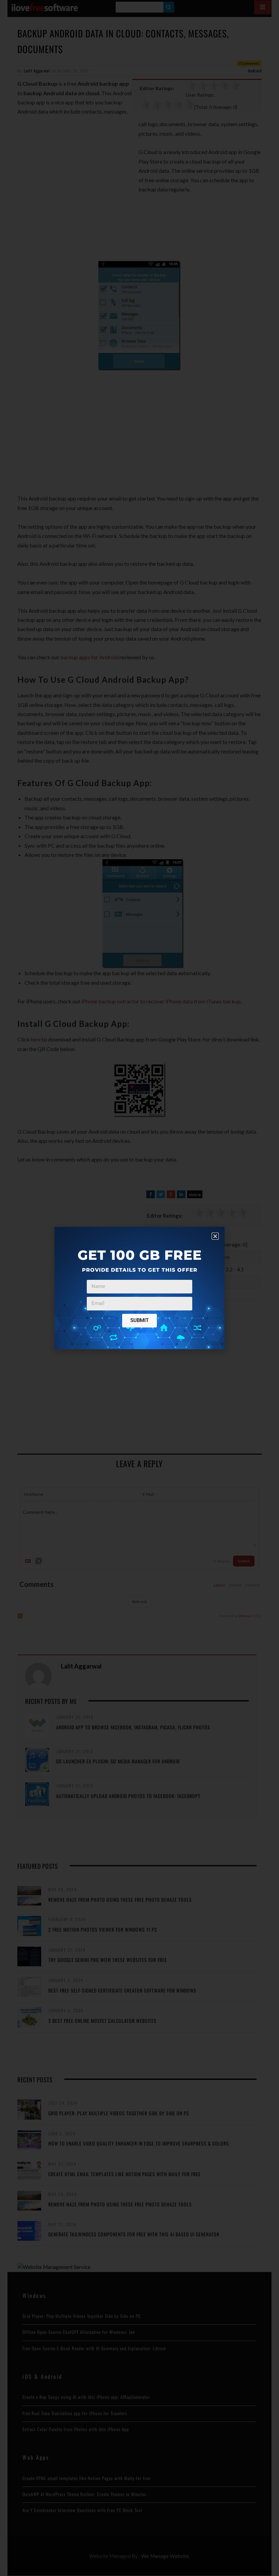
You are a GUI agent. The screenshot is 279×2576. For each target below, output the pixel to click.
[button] (215, 1236)
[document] (139, 1288)
